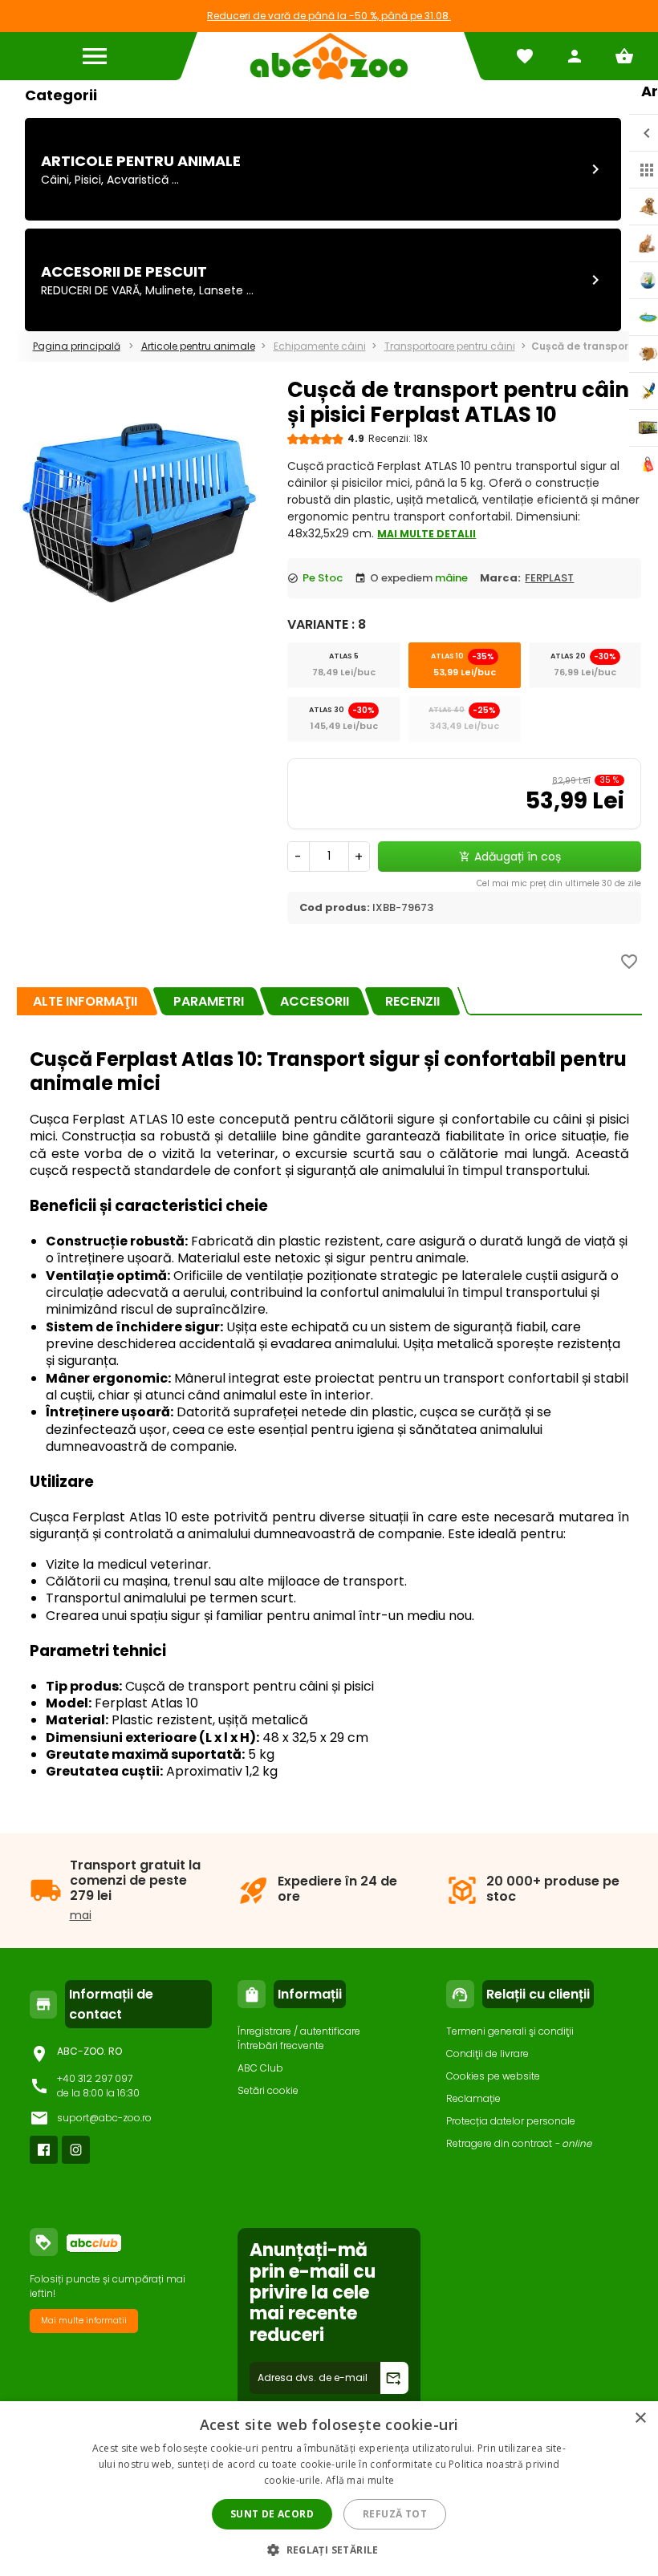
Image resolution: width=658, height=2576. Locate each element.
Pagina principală (77, 346)
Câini (55, 180)
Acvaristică (138, 180)
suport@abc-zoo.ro (104, 2118)
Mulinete (169, 290)
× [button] (640, 2418)
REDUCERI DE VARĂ (90, 290)
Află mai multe (360, 2480)
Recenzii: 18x (398, 438)
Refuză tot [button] (395, 2514)
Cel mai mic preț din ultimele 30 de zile (559, 883)
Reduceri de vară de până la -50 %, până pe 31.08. (329, 16)
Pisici (88, 180)
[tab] (85, 1001)
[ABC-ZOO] (329, 56)
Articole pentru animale (141, 161)
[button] (329, 2549)
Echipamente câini (320, 346)
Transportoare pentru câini (450, 346)
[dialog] (329, 2489)
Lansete (221, 290)
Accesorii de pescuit (124, 271)
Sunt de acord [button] (272, 2514)
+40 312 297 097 (95, 2078)
